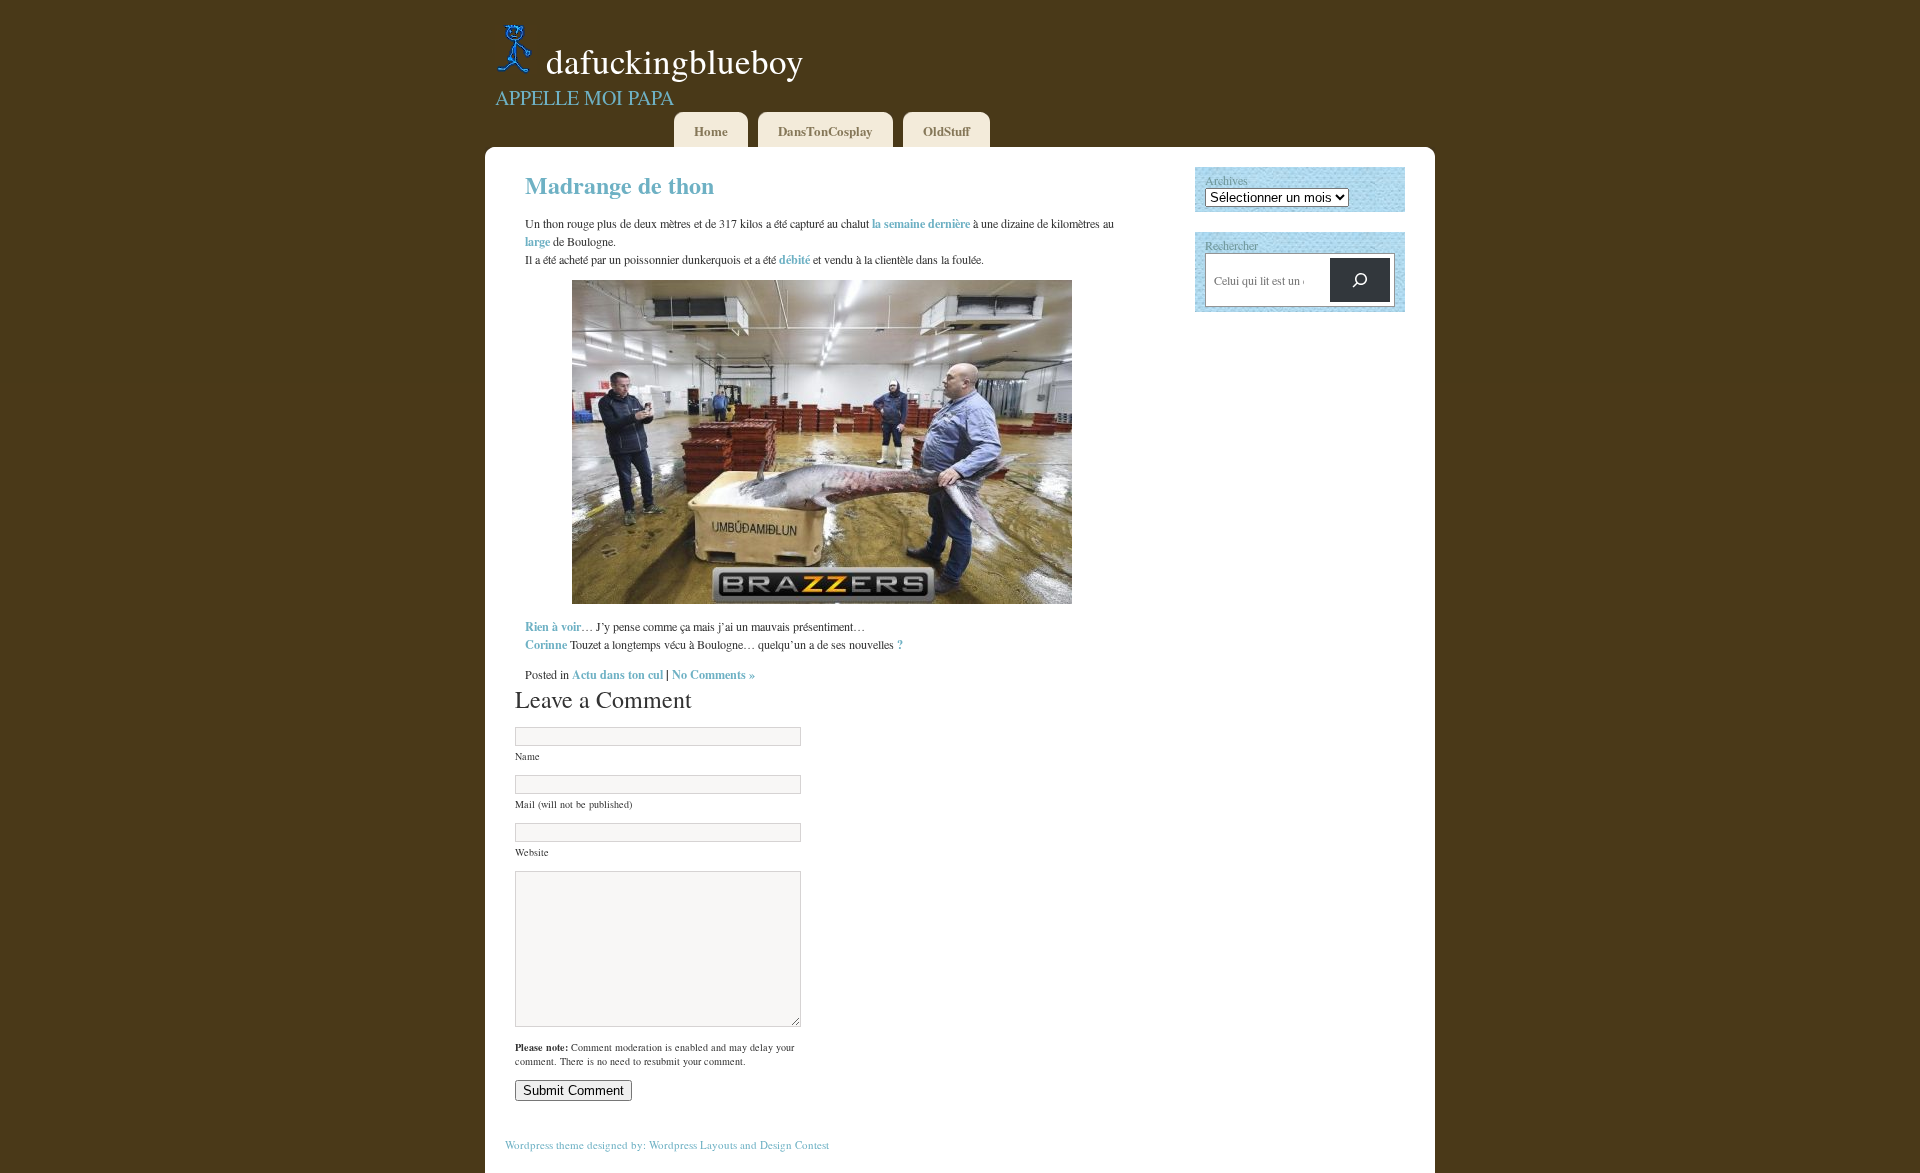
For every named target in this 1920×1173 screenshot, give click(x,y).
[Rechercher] (1360, 280)
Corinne (546, 644)
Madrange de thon (619, 184)
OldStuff (946, 130)
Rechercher (1231, 245)
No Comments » (713, 674)
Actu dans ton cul (617, 674)
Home (711, 130)
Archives (1226, 180)
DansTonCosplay (825, 130)
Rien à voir (553, 626)
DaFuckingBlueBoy (675, 60)
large (537, 241)
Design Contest (794, 1144)
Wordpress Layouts (693, 1144)
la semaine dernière (921, 223)
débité (794, 259)
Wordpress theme (544, 1144)
